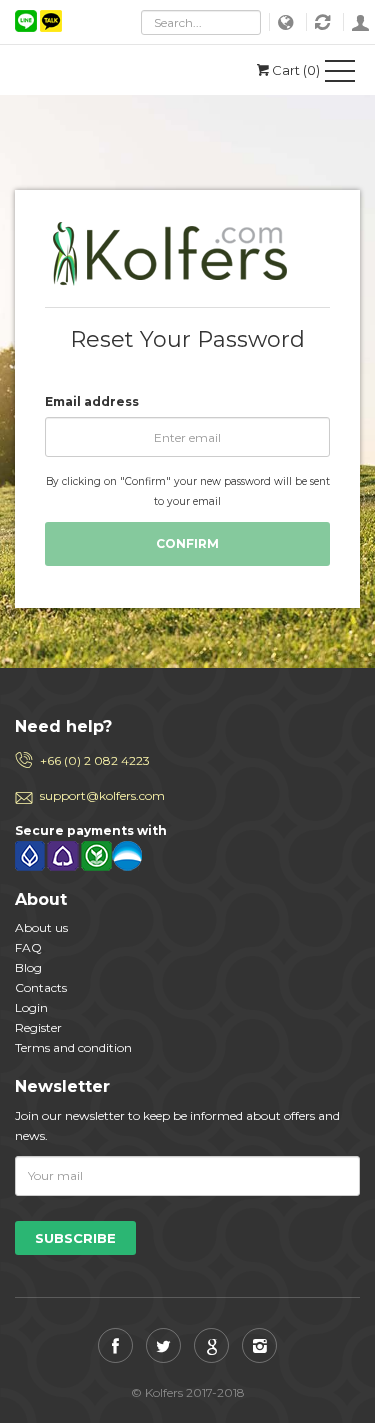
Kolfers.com (105, 70)
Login (361, 22)
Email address (92, 401)
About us (41, 927)
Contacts (41, 987)
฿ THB (325, 22)
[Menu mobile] (340, 75)
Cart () (296, 70)
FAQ (28, 947)
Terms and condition (73, 1047)
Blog (28, 967)
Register (38, 1027)
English (288, 22)
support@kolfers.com (102, 795)
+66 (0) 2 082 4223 (95, 760)
